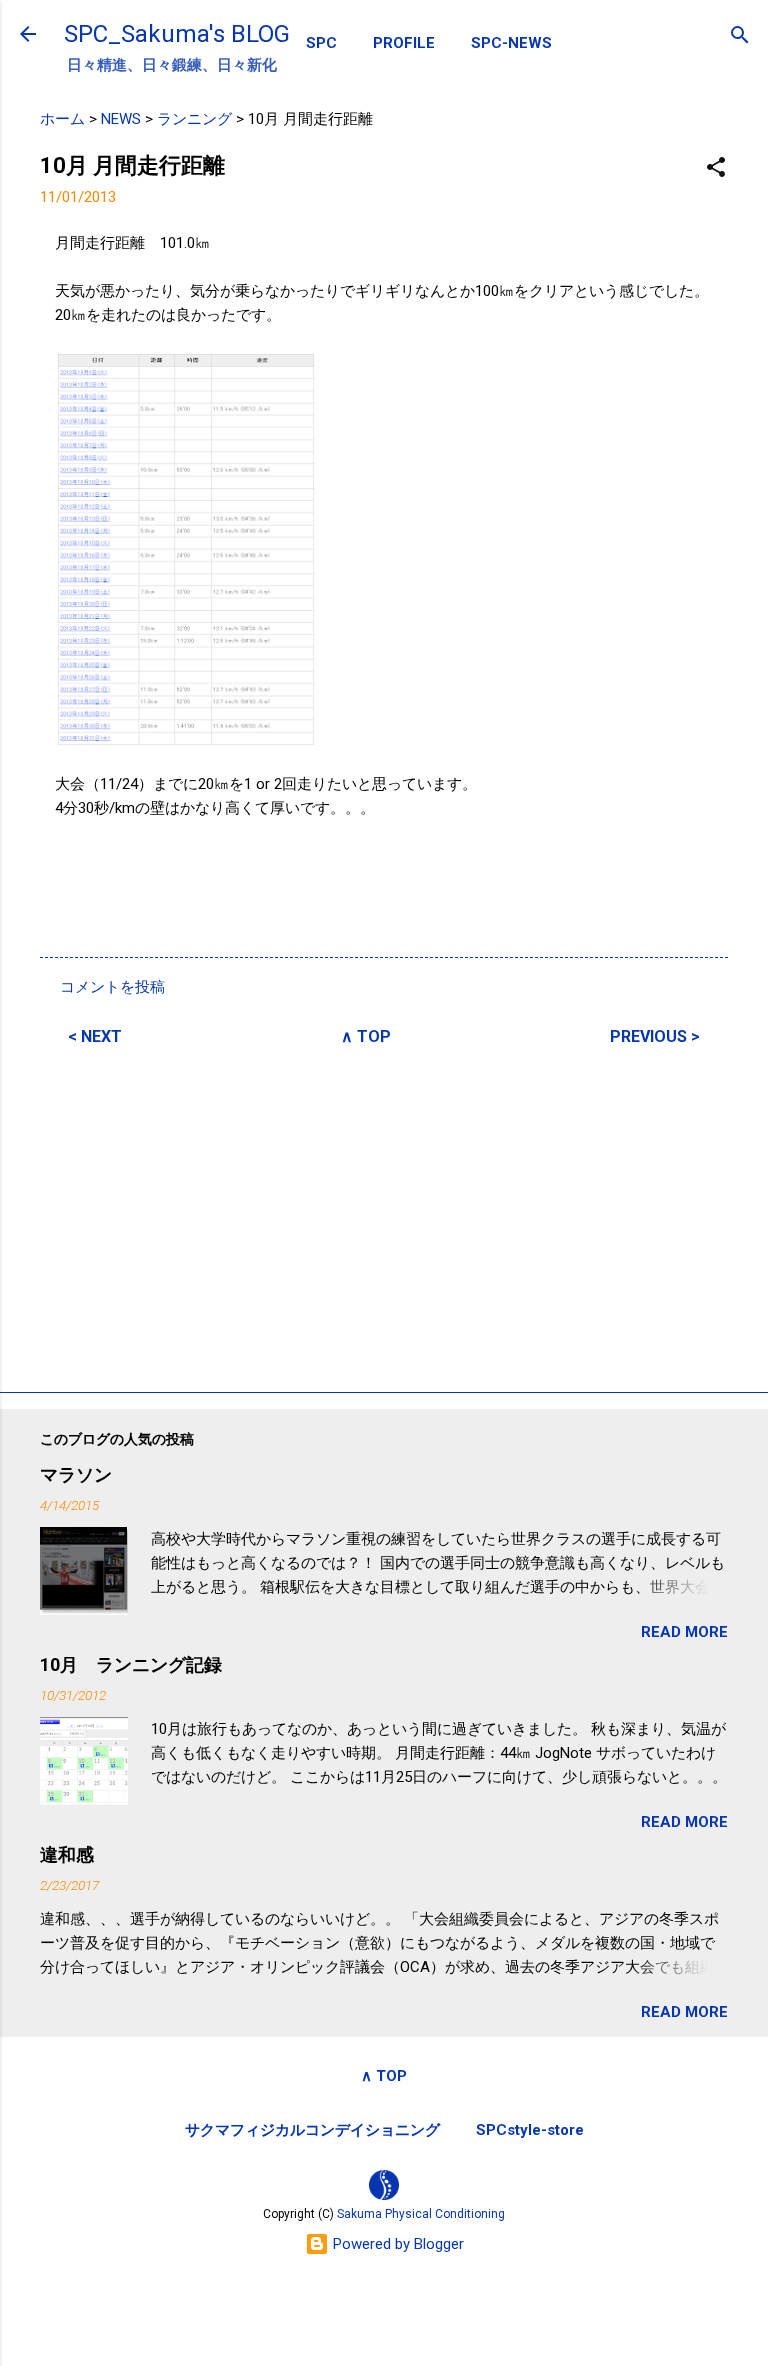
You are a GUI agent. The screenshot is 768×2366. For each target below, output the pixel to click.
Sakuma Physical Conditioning (421, 2214)
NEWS (121, 119)
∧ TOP (366, 1036)
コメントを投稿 (112, 987)
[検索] (740, 36)
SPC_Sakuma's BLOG (177, 34)
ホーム (62, 119)
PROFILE (404, 43)
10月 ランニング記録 (131, 1664)
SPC (321, 43)
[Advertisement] (384, 1216)
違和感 (67, 1854)
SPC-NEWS (511, 43)
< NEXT (95, 1036)
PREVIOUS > (655, 1036)
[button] (716, 168)
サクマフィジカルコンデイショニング (312, 2130)
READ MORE (684, 1632)
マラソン (76, 1474)
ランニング (194, 119)
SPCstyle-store (530, 2130)
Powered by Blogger (396, 2244)
